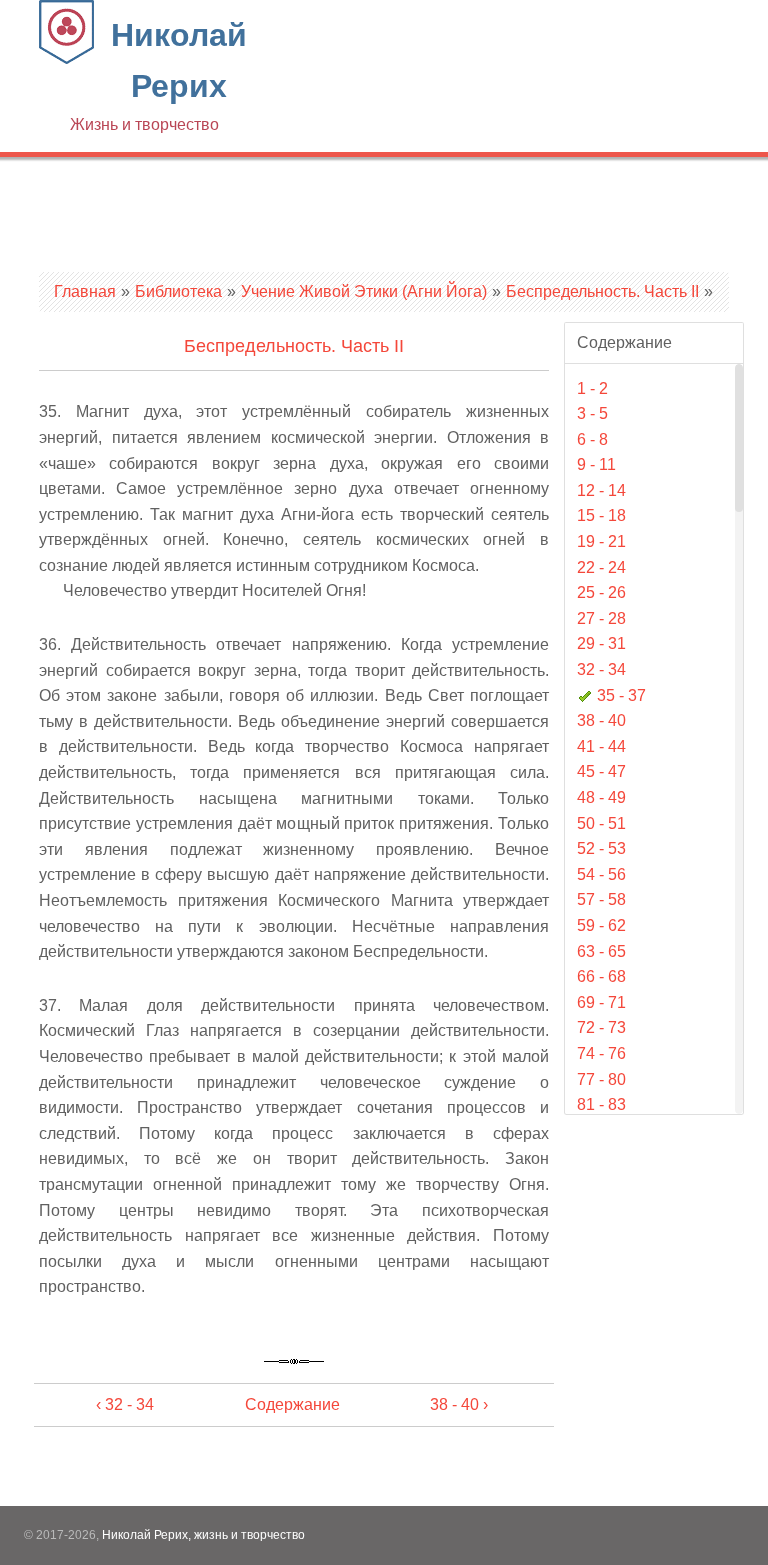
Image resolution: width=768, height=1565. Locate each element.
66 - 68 (601, 976)
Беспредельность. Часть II (602, 291)
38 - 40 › (459, 1404)
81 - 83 (601, 1104)
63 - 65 (601, 951)
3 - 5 (592, 413)
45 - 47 (601, 771)
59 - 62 (601, 925)
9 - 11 (596, 464)
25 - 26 (601, 592)
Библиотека (178, 291)
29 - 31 (601, 643)
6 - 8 (592, 439)
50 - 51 (601, 823)
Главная (85, 291)
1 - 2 (592, 388)
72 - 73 (601, 1027)
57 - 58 (601, 899)
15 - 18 (601, 515)
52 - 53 (601, 848)
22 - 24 (601, 567)
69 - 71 (601, 1002)
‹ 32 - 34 (125, 1404)
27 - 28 (601, 618)
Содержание (292, 1404)
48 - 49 (601, 797)
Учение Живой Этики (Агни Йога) (364, 291)
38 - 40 (601, 720)
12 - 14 (601, 490)
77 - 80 (601, 1079)
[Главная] (66, 58)
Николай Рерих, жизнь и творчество (203, 1535)
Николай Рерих (159, 75)
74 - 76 (601, 1053)
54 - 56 (601, 874)
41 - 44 (601, 746)
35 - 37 (621, 695)
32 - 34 (601, 669)
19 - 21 (601, 541)
